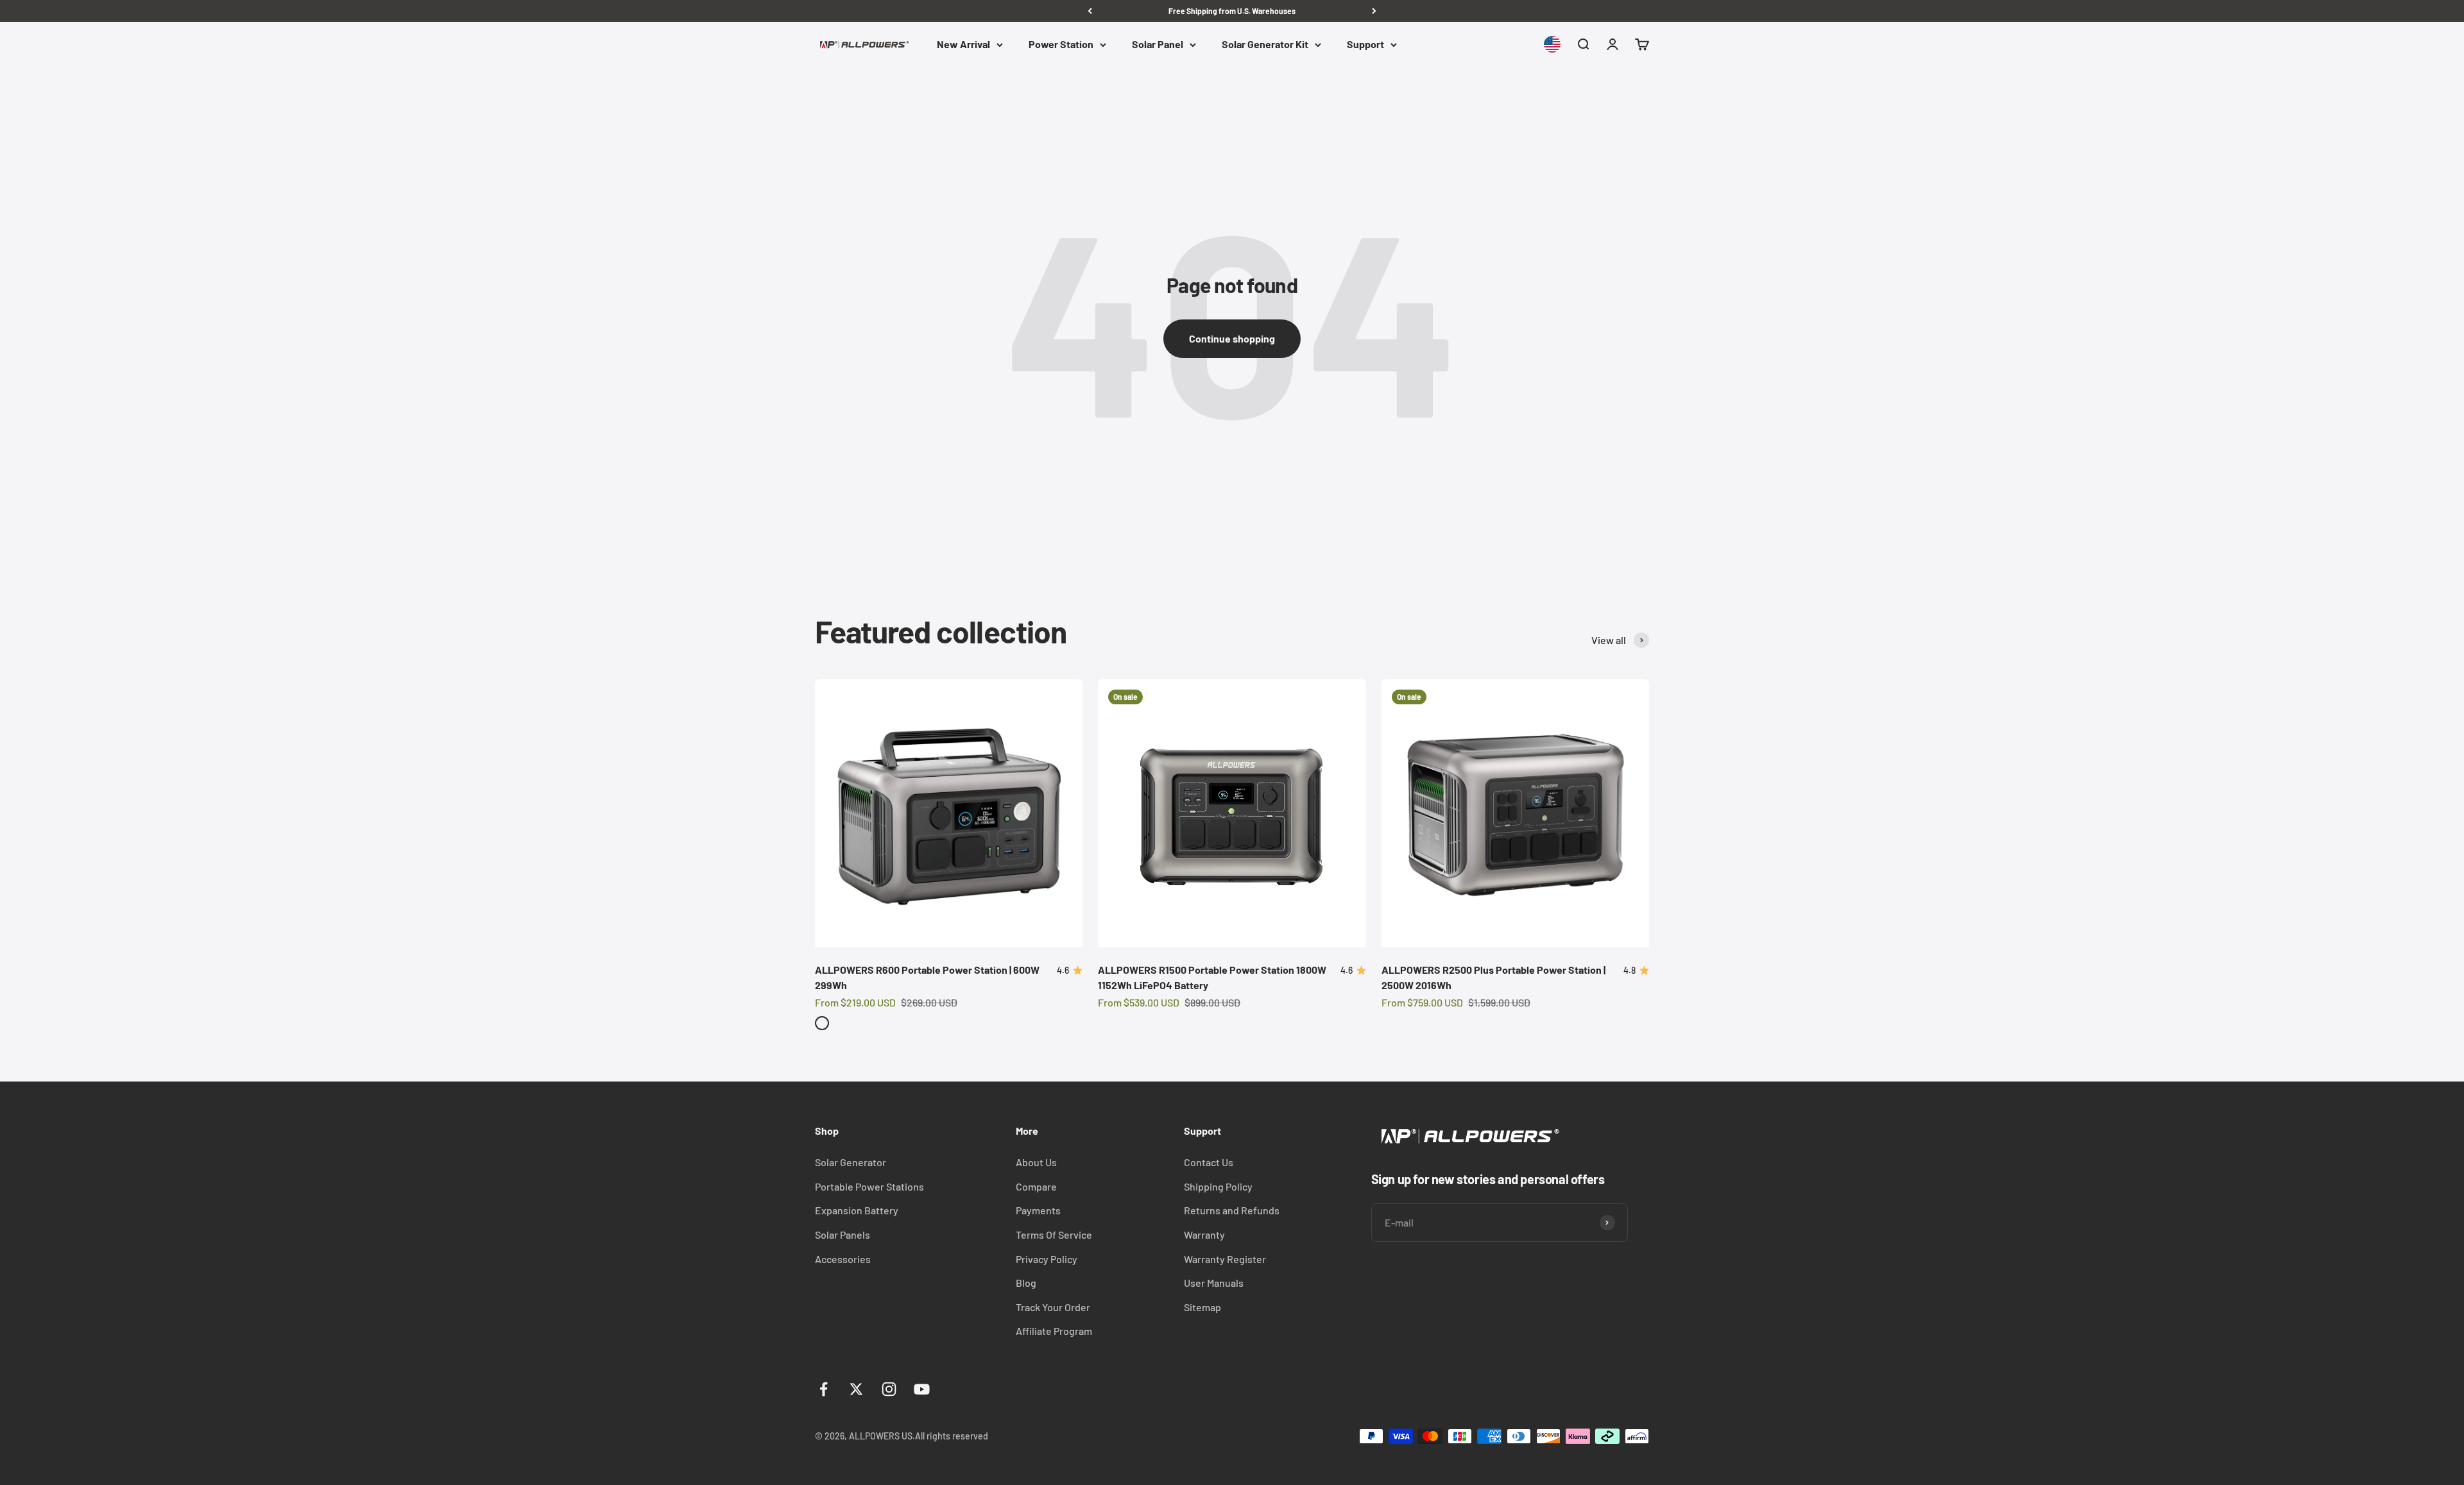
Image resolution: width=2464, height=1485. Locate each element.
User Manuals (1214, 1283)
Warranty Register (1225, 1259)
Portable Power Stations (869, 1186)
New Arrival (963, 45)
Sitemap (1202, 1307)
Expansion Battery (857, 1210)
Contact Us (1209, 1162)
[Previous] (1090, 11)
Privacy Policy (1047, 1259)
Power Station (1061, 45)
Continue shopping (1232, 338)
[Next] (1374, 11)
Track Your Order (1053, 1307)
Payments (1038, 1210)
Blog (1026, 1283)
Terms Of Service (1054, 1235)
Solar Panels (843, 1235)
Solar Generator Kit (1265, 45)
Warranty (1204, 1235)
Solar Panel (1158, 45)
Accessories (843, 1259)
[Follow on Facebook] (824, 1389)
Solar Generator (851, 1162)
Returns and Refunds (1232, 1210)
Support (1365, 45)
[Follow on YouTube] (922, 1389)
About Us (1036, 1162)
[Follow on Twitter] (856, 1389)
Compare (1036, 1186)
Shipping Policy (1218, 1186)
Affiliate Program (1054, 1331)
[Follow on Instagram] (889, 1389)
